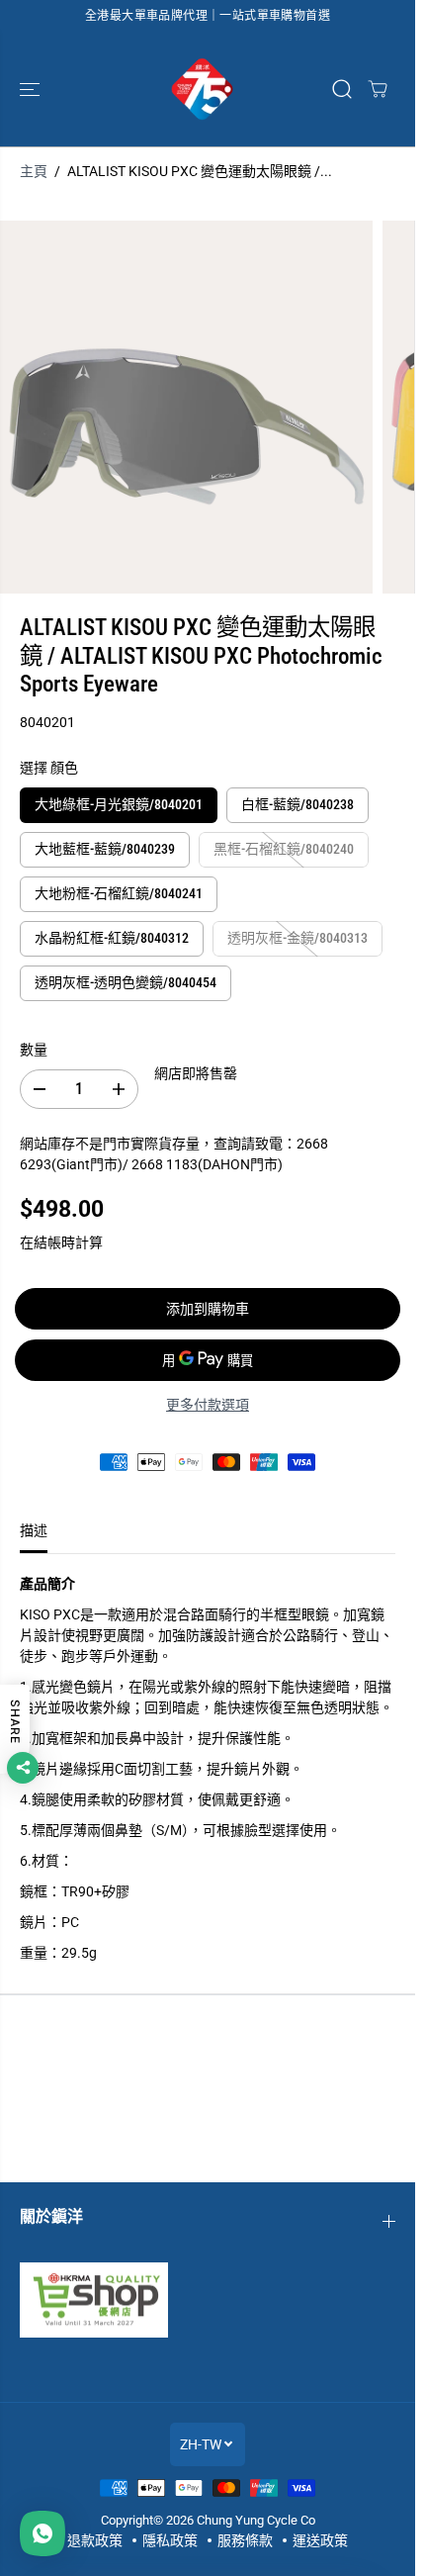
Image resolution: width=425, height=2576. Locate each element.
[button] (32, 89)
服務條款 (245, 2540)
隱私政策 (170, 2540)
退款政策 (95, 2540)
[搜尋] (342, 89)
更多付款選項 (208, 1405)
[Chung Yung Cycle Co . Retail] (203, 89)
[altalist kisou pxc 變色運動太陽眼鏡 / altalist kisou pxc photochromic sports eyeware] (186, 407)
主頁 (34, 171)
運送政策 (320, 2540)
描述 (34, 1530)
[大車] (378, 89)
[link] (208, 2300)
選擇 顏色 (49, 768)
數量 (34, 1050)
